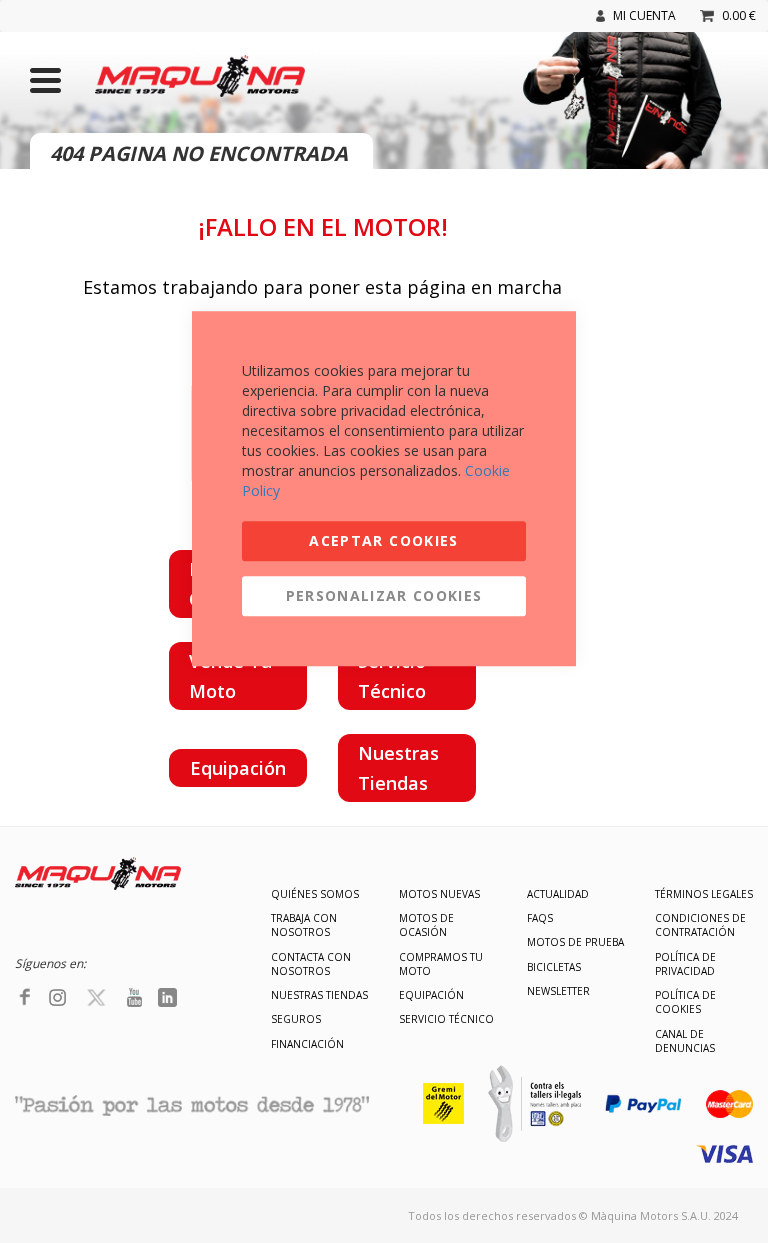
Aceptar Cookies (383, 540)
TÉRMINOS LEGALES (704, 894)
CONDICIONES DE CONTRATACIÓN (700, 925)
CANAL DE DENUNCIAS (685, 1041)
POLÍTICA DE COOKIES (685, 1002)
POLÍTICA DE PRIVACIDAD (685, 964)
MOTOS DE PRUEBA (575, 942)
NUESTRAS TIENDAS (319, 995)
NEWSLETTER (558, 991)
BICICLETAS (554, 967)
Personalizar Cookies (384, 595)
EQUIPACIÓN (431, 995)
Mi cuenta (644, 15)
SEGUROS (296, 1019)
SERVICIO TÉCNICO (446, 1019)
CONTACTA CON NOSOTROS (311, 964)
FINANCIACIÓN (307, 1044)
